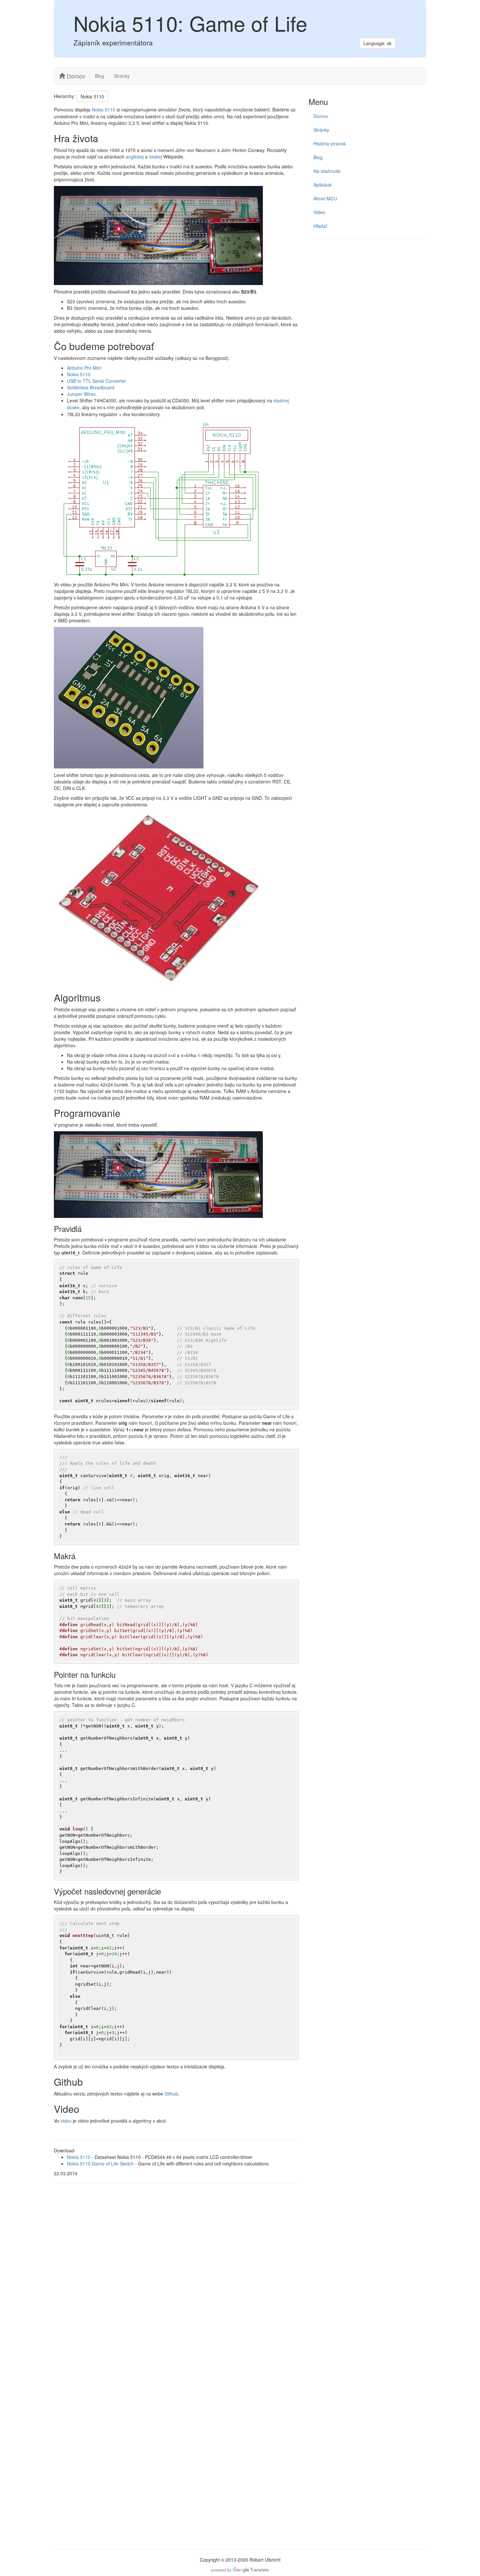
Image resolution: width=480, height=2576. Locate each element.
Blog (100, 76)
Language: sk (377, 43)
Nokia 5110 (92, 96)
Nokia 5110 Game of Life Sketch (100, 2164)
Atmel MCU (325, 198)
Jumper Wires (81, 394)
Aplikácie (323, 185)
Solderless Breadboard (91, 387)
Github (171, 2094)
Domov (75, 76)
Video (319, 212)
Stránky (122, 76)
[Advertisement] (367, 292)
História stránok (330, 143)
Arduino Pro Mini (84, 368)
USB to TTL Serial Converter (96, 381)
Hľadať (320, 226)
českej (155, 157)
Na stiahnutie (327, 171)
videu (66, 2121)
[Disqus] (176, 2278)
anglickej (135, 157)
